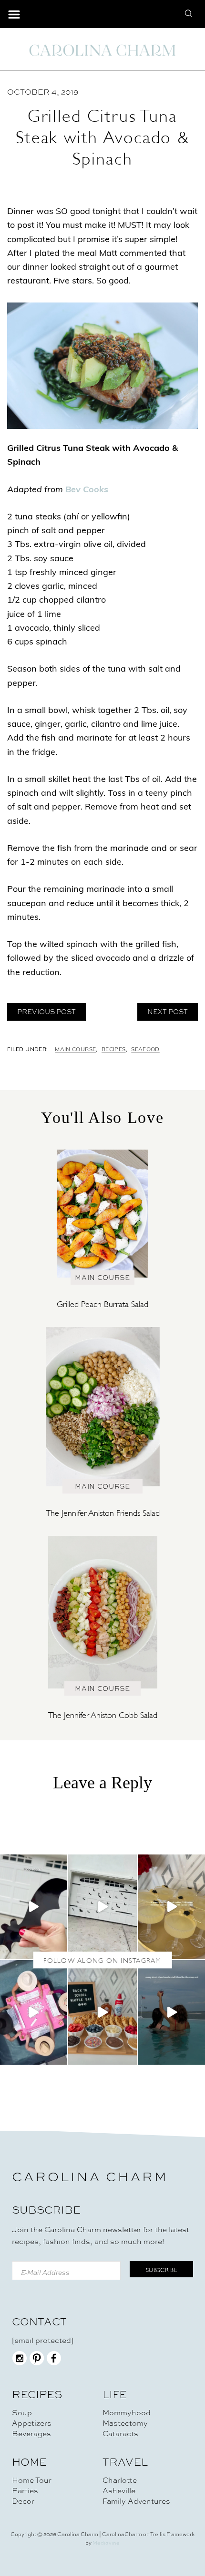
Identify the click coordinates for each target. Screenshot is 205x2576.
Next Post (168, 1012)
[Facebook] (54, 2363)
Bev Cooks (87, 490)
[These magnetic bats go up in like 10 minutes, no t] (102, 1907)
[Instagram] (20, 2363)
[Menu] (14, 15)
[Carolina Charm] (102, 50)
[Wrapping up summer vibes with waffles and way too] (102, 2012)
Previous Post (46, 1012)
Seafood (145, 1050)
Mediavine (106, 2543)
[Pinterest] (37, 2363)
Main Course (75, 1050)
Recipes (114, 1050)
